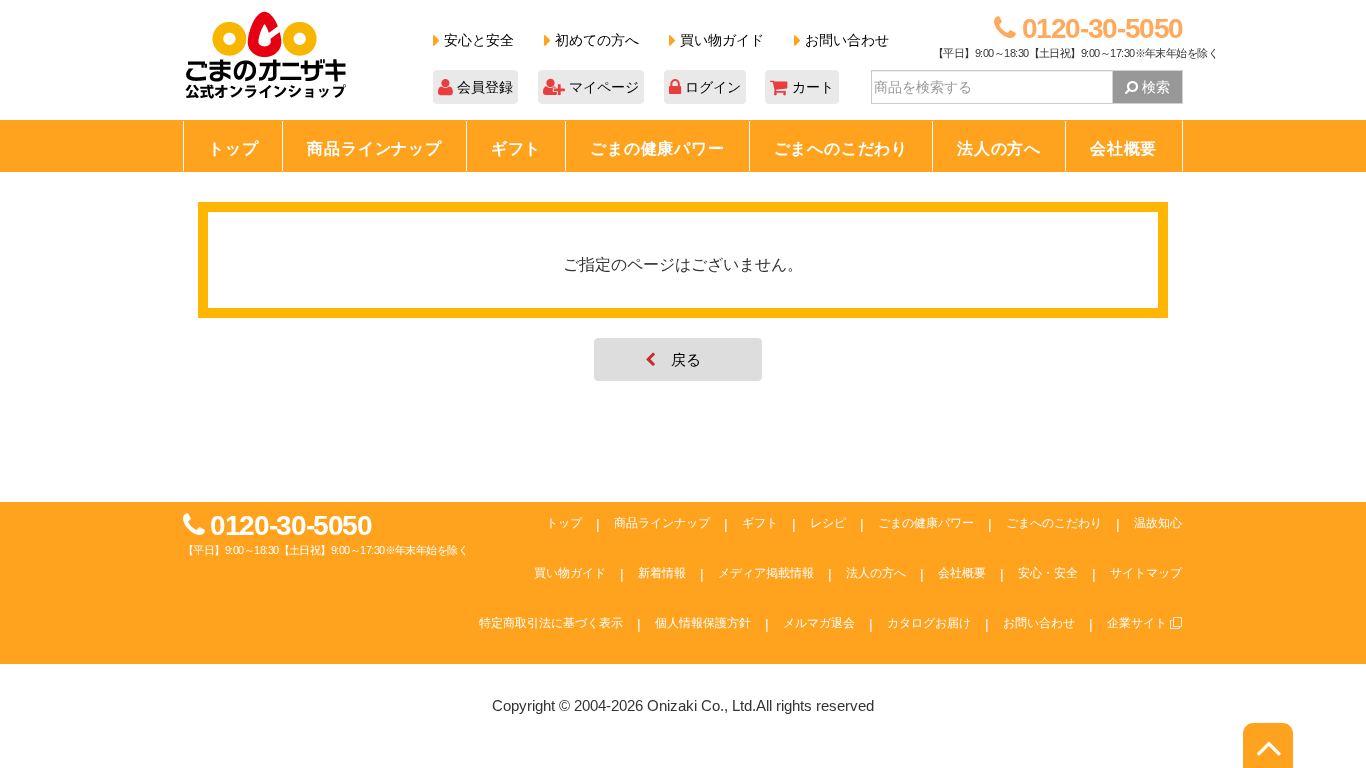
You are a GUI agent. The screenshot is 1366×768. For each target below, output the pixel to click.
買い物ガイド (720, 40)
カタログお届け (929, 623)
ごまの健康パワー (657, 148)
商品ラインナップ (374, 148)
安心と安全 (477, 40)
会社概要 (1123, 148)
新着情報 (662, 573)
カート (811, 87)
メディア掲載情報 (766, 573)
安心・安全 (1048, 573)
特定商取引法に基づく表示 (551, 623)
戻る (686, 359)
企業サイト (1138, 623)
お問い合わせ (845, 40)
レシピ (828, 523)
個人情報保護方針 (703, 623)
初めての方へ (595, 40)
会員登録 (483, 87)
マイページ (602, 87)
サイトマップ (1146, 573)
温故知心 (1158, 523)
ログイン (711, 87)
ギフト (516, 148)
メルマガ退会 (819, 623)
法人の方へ (999, 148)
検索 (1154, 87)
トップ (233, 148)
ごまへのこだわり (841, 148)
